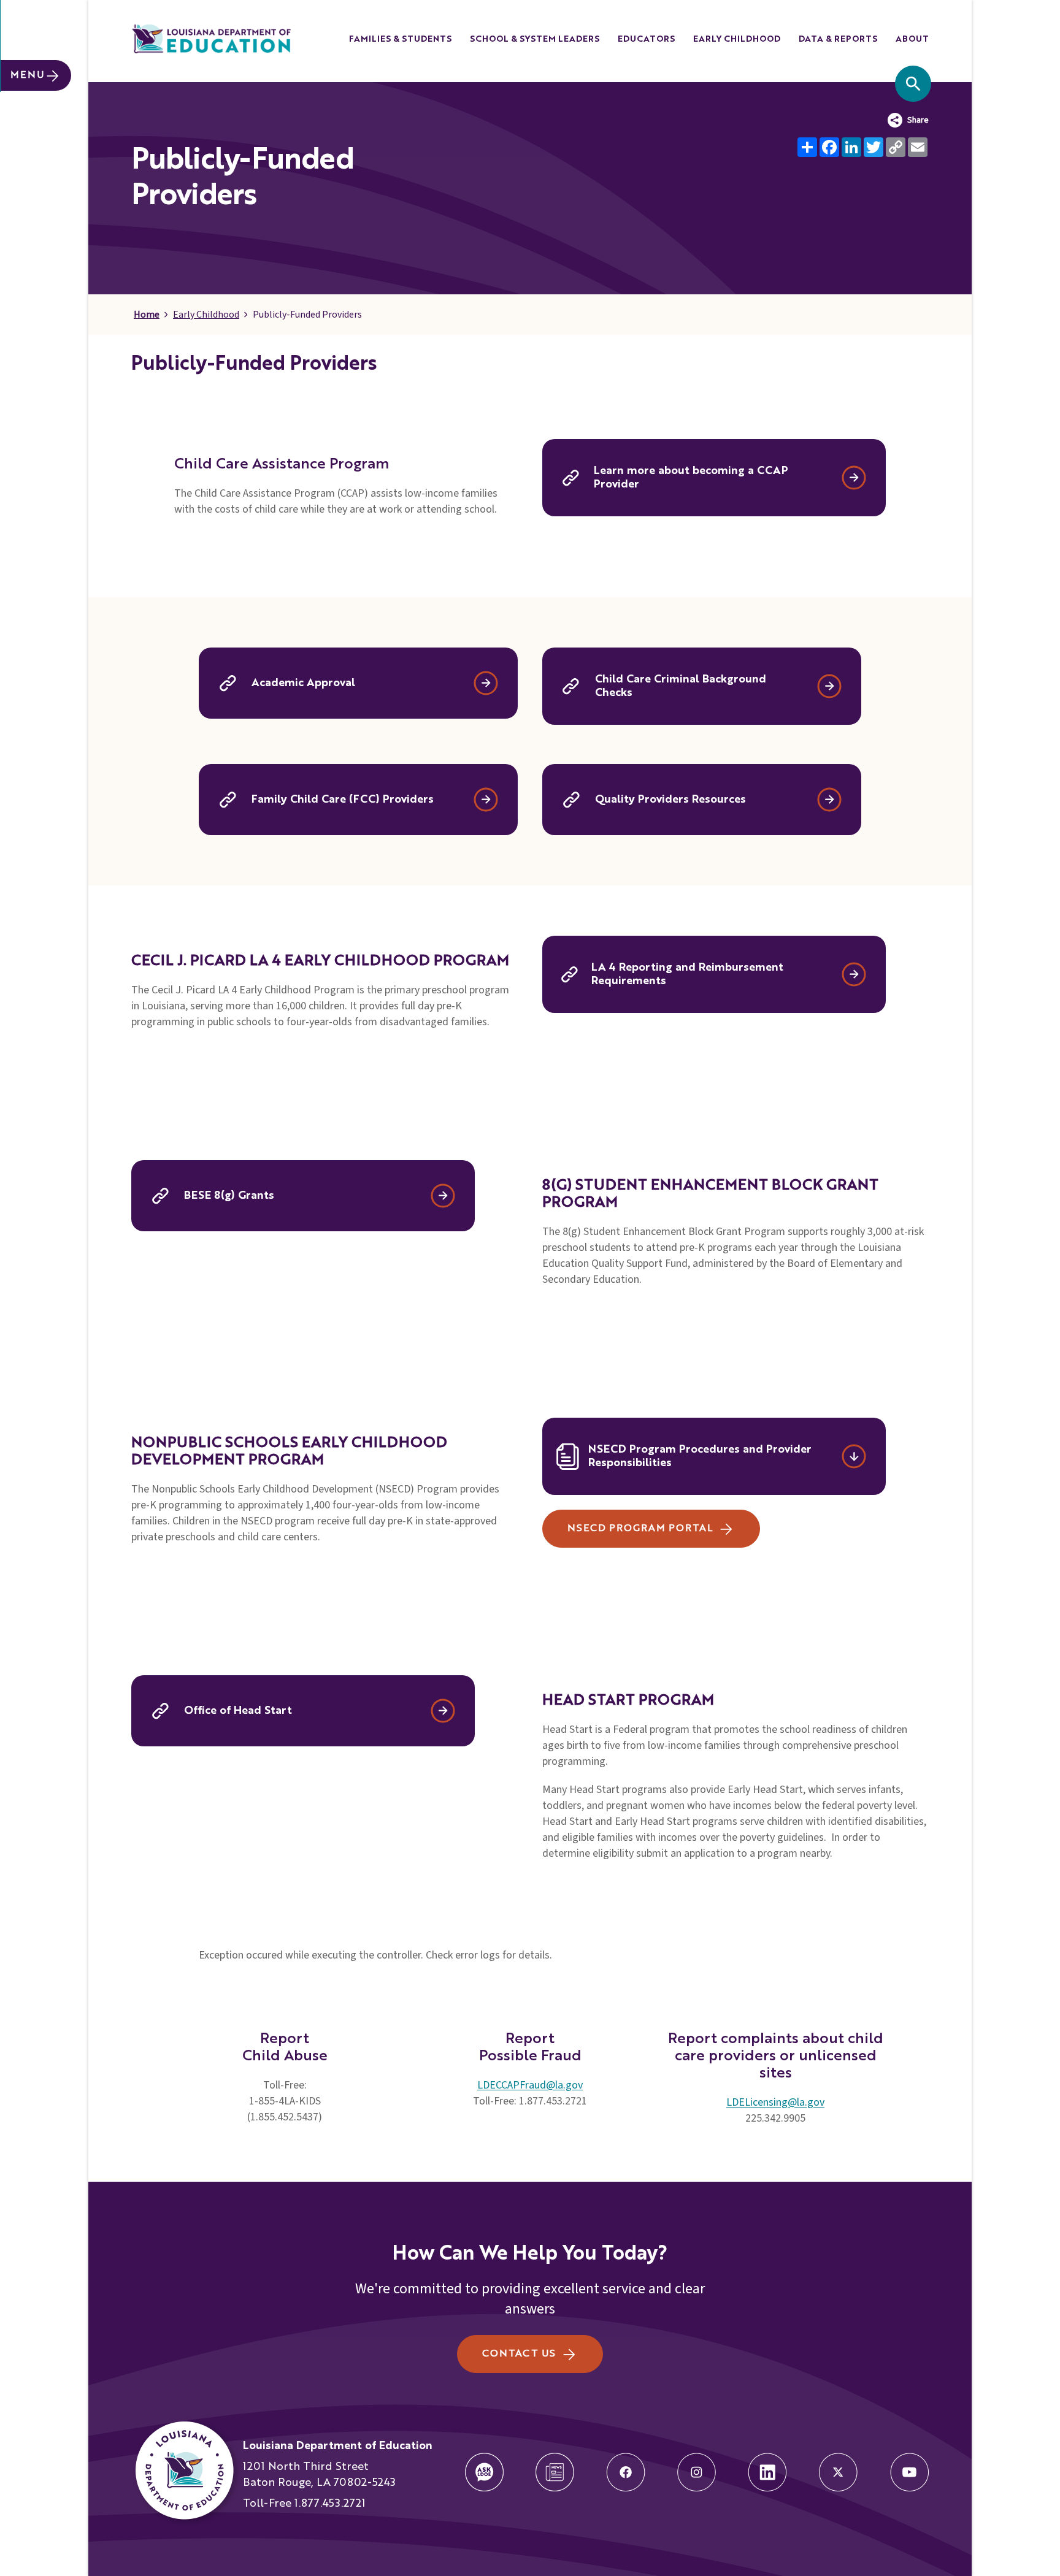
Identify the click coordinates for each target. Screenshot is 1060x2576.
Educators (646, 39)
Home (147, 315)
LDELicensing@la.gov (775, 2102)
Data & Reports (838, 39)
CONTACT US (519, 2354)
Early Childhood (737, 39)
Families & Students (400, 39)
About (912, 39)
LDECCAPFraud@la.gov (530, 2085)
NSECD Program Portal (640, 1529)
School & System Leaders (535, 39)
